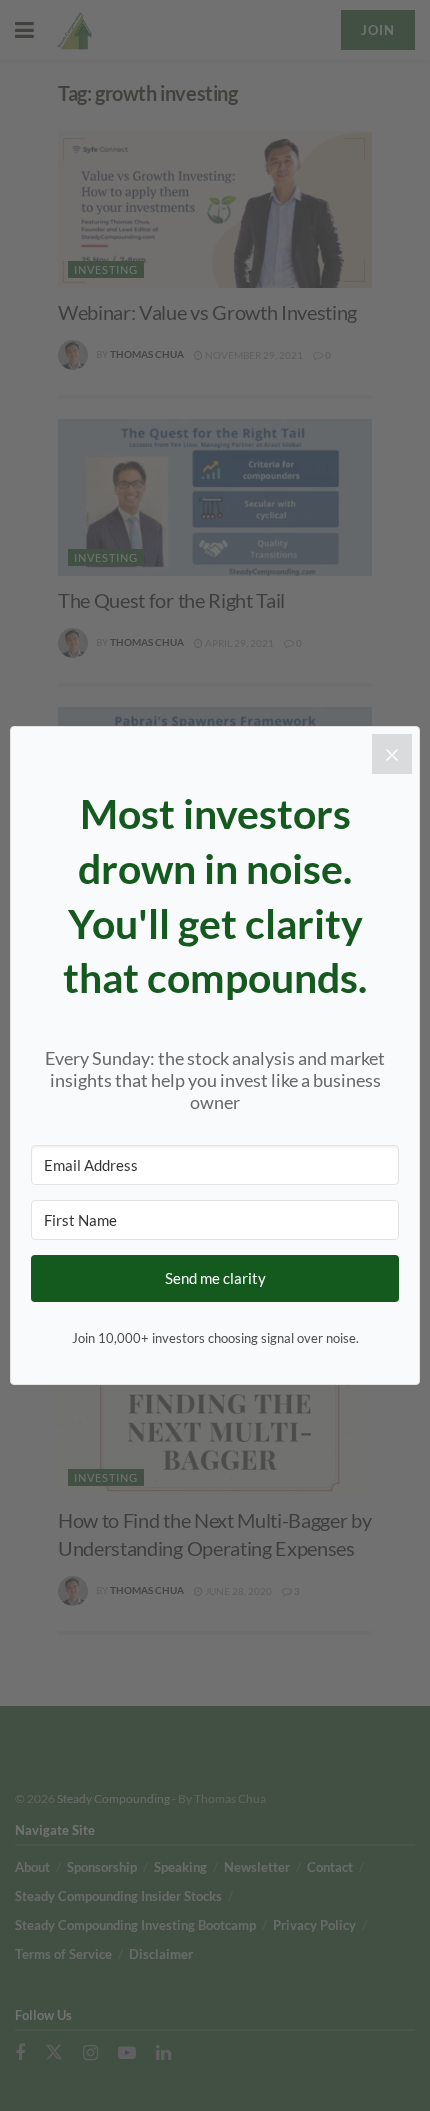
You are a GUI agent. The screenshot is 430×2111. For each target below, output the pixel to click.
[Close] (392, 754)
